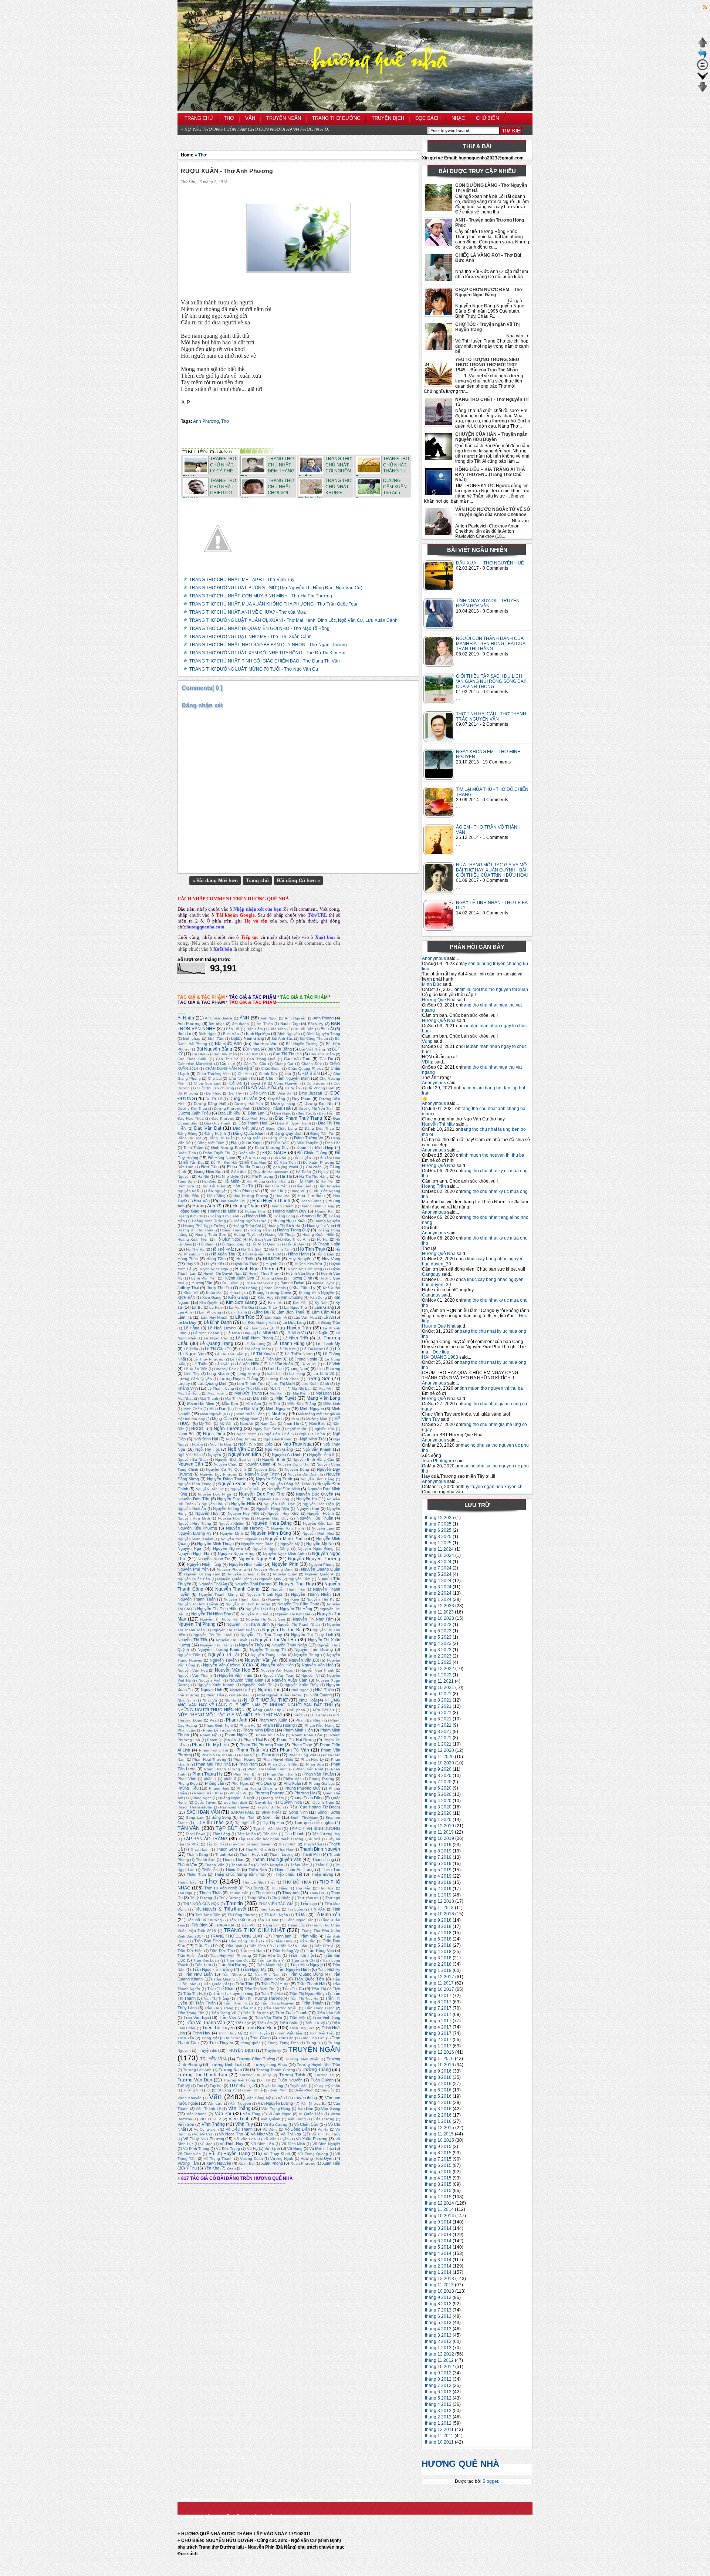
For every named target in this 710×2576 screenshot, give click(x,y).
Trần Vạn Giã (329, 2013)
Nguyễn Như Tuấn (246, 1564)
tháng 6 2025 (438, 1530)
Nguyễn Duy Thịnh (262, 1474)
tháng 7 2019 (438, 1857)
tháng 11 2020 (439, 1757)
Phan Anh (270, 1755)
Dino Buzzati (310, 1093)
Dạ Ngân (293, 1088)
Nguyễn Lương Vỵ (195, 1533)
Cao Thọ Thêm (322, 1054)
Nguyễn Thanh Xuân (242, 1599)
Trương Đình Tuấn (227, 2064)
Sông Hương (329, 1812)
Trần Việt (297, 2018)
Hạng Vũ (298, 1191)
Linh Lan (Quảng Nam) (289, 1369)
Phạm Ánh (237, 1720)
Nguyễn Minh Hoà (318, 1533)
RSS (698, 8)
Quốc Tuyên (205, 1802)
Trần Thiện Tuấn (238, 2003)
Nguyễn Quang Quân (321, 1569)
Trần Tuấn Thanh (291, 2013)
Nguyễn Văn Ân (261, 1660)
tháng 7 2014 (438, 2235)
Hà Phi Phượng (259, 1176)
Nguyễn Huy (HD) (244, 1513)
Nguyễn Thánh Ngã (265, 1594)
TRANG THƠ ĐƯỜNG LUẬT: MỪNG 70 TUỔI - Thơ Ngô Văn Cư (254, 669)
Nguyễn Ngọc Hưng (236, 1554)
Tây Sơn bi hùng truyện (251, 1844)
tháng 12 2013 (439, 2279)
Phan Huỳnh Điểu (278, 1759)
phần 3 (250, 1779)
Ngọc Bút (186, 1434)
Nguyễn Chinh (257, 1464)
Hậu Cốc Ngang (326, 1191)
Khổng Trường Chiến (272, 1292)
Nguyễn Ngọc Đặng (316, 1549)
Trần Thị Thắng (216, 1998)
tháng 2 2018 (438, 1964)
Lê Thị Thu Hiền (229, 1354)
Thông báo (187, 1882)
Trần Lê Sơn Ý (271, 1960)
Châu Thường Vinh (214, 1074)
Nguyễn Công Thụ (294, 1464)
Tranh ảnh (282, 1936)
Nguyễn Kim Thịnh (287, 1528)
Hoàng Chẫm (282, 1206)
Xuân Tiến (331, 2163)
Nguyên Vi (310, 1675)
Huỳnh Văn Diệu (300, 1273)
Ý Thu (191, 2168)
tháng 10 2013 (439, 2291)
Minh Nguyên (278, 1409)
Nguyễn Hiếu (243, 1504)
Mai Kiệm (301, 1393)
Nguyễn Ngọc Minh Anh (284, 1554)
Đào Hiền (327, 1113)
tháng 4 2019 (438, 1876)
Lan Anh (185, 1312)
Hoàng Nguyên (327, 1221)
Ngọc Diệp (214, 1434)
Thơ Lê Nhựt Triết (259, 1882)
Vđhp (427, 1041)
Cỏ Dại (236, 1083)
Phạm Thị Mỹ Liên (210, 1745)
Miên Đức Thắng (302, 1404)
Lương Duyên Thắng (239, 1379)
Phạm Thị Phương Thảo (261, 1745)
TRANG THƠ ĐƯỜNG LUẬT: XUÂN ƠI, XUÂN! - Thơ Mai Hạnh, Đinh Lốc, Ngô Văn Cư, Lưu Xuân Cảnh (293, 620)
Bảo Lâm (255, 1029)
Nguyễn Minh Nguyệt (239, 1539)
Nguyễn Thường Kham (219, 1649)
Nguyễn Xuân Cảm (289, 1680)
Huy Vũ (193, 1264)
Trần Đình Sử (261, 1946)
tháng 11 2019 (439, 1832)
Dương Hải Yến (249, 1104)
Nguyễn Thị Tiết (192, 1640)
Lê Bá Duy (187, 1322)
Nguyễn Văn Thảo (236, 1675)
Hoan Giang (311, 1201)
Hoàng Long (284, 1216)
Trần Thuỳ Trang (219, 2008)
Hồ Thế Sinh (252, 1249)
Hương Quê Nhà (439, 1000)
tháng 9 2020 (438, 1769)
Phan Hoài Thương (209, 1759)
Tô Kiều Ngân (276, 1915)
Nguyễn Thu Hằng (216, 1645)
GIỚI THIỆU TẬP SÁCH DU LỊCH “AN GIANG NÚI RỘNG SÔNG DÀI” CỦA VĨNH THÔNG (491, 681)
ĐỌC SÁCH (275, 1153)
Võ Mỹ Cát (203, 2134)
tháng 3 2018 (438, 1958)
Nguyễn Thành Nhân (311, 1594)
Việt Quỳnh (271, 2119)
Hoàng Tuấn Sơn (211, 1235)
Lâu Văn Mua (305, 1317)
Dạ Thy (235, 1093)
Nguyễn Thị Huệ (255, 1614)
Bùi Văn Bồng (280, 1049)
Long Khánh (218, 1373)
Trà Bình (199, 1925)
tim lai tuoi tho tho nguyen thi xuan (494, 989)
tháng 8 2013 (438, 2304)
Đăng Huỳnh (215, 1134)
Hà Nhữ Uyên (228, 1176)
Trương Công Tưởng (256, 2059)
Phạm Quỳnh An (222, 1740)
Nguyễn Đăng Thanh (226, 1479)
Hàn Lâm (303, 1186)
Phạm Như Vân (270, 1735)
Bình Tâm (216, 1039)
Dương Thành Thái (274, 1108)
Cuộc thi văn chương (215, 1088)
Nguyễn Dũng (297, 1469)
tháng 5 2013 (438, 2323)
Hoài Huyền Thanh (271, 1201)
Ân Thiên (265, 1024)
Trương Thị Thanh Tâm (202, 2075)
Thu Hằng (280, 1888)
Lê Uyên (223, 1364)
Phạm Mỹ (208, 1735)
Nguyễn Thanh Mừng (218, 1594)
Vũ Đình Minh (293, 2144)
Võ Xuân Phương (312, 2139)
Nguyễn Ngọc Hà (193, 1554)
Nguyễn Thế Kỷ (320, 1599)
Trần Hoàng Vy (286, 1951)
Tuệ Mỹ (184, 2086)
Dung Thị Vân (243, 1099)
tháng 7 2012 (438, 2386)
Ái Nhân (186, 1018)
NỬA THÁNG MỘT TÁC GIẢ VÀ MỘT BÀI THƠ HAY (230, 1715)
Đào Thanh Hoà (253, 1123)
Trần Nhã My (329, 1970)
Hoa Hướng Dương (251, 1196)
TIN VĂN (318, 1909)
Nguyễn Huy (207, 1513)
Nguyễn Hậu (213, 1504)
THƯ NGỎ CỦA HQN (201, 1904)
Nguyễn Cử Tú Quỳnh (226, 1469)
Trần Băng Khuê (243, 1941)
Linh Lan (253, 1369)
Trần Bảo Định (207, 1941)
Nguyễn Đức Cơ (209, 1489)
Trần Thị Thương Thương (259, 1998)
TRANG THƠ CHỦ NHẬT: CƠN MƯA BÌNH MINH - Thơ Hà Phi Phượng (261, 596)
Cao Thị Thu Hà (287, 1054)
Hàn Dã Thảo (213, 1186)
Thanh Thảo (233, 1859)
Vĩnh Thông (213, 2124)
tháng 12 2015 (439, 2128)
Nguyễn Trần (189, 1655)
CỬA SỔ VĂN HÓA (259, 1088)
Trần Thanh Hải (311, 1984)
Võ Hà (323, 2129)
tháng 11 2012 (439, 2360)
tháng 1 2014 (438, 2272)
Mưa (295, 1419)
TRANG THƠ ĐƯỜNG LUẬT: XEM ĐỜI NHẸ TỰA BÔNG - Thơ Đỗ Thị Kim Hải (267, 653)
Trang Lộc (296, 1925)
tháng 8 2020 (438, 1776)
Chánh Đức (312, 1064)
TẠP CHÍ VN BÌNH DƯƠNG (315, 1828)
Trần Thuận (312, 2003)
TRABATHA (225, 1925)
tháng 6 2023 (438, 1631)
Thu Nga (185, 1893)
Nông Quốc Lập (267, 1710)
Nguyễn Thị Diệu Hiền (217, 1609)
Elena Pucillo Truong (246, 1167)
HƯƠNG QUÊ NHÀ (460, 2464)
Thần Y (322, 1865)
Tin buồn (295, 1909)
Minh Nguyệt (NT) (215, 1414)
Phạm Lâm (187, 1730)
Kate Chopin (275, 1288)
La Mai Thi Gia (241, 1307)
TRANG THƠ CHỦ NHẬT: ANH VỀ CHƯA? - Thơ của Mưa (248, 612)
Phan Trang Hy (208, 1774)
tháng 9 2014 (438, 2222)
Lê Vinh (334, 1364)
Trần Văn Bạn (196, 2017)
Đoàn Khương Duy (272, 1148)
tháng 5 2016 (438, 2096)
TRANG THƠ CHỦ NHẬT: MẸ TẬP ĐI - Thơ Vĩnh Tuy (242, 580)
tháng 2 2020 (438, 1813)
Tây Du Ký (215, 1844)
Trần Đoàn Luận (293, 1946)
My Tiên (206, 1424)
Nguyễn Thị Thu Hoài (213, 1635)
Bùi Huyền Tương (302, 1044)
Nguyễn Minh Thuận (215, 1544)
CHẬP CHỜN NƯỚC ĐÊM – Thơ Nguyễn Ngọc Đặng (489, 292)
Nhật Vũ (210, 1700)
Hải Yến (327, 1181)
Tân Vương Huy (326, 1834)
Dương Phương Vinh (232, 1108)
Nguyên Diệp (265, 1469)
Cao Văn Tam (297, 1059)
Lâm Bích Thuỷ (290, 1312)
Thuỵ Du (317, 1893)
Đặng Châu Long (282, 1128)
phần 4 (270, 1779)
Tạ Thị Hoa (273, 1823)
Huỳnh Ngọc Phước (255, 1269)
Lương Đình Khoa (283, 1379)
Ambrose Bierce (219, 1018)
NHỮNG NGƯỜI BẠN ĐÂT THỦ (301, 1705)
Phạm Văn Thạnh (217, 1755)
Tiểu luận (308, 1904)
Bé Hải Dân (303, 1029)
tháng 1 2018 (438, 1970)
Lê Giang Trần (328, 1323)
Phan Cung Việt (302, 1755)
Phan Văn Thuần (319, 1774)
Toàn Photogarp (438, 1461)
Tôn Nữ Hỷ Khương (204, 1920)
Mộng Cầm (222, 1419)
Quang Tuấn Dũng (307, 1798)
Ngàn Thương (228, 1429)
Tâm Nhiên (246, 1834)
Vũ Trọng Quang (313, 2154)
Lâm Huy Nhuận (215, 1317)
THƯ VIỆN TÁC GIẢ (276, 1904)
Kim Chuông (292, 1297)
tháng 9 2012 (438, 2373)
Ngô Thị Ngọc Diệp (255, 1444)
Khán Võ (191, 1293)
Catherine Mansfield (195, 1064)
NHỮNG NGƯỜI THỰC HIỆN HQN (211, 1710)
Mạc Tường (217, 1393)
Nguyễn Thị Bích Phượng (248, 1604)
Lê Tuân (200, 1364)
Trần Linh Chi (303, 1960)
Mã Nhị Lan (302, 1388)
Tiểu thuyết (235, 1909)
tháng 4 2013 (438, 2329)
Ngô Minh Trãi (313, 1439)
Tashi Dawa (195, 1834)
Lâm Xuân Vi (276, 1317)
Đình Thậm (194, 1148)
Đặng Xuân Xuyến (247, 1143)
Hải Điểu (209, 1181)
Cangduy (431, 1274)
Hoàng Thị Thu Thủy (195, 1230)
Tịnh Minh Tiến (208, 1915)
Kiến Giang (238, 1297)
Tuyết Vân (299, 2086)
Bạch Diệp (290, 1024)
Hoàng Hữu (255, 1211)
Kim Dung (319, 1297)
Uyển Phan (304, 2090)
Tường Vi (191, 2090)
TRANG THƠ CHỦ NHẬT (254, 1930)
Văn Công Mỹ (259, 2098)
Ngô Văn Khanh (317, 1449)
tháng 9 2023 (438, 1625)
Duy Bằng (277, 1099)
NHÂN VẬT (241, 1695)
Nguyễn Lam (323, 1528)
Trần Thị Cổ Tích (326, 1989)
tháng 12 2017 (439, 1977)
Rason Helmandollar (195, 1807)
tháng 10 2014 (439, 2216)
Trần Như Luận (198, 1974)
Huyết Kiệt (215, 1264)
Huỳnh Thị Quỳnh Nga (223, 1273)
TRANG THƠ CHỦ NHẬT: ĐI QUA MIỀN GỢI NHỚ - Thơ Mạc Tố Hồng (259, 628)
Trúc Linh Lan (313, 2038)
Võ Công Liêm (206, 2129)
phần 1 (210, 1779)
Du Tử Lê (214, 1099)
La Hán (216, 1307)
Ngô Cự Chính (312, 1434)
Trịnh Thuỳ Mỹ (230, 2033)
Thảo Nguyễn (272, 1865)
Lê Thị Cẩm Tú (218, 1349)
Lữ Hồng (297, 1373)
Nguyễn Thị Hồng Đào (211, 1614)
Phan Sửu (315, 1764)
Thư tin (234, 1903)
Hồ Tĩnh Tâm (280, 1249)
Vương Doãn (251, 2159)
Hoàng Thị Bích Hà (284, 1226)
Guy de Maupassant (271, 1172)
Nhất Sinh (186, 1700)
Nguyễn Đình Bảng (317, 1479)
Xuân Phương (303, 2163)
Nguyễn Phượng (231, 1569)
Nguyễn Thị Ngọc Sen (266, 1619)
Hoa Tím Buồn (311, 1196)
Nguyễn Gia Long (274, 1499)
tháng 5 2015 (438, 2172)
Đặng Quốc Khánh (250, 1133)
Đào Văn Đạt (208, 1128)
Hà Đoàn (304, 1172)
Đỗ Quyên (302, 1158)
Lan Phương (210, 1312)
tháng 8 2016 (438, 2077)
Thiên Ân (210, 1870)
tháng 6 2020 (438, 1788)
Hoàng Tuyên (246, 1235)
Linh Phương (329, 1369)
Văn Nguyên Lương (275, 2103)
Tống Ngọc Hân (300, 1920)
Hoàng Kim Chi (190, 1216)
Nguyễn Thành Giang (238, 1589)
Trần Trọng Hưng (320, 2008)
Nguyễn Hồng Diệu (273, 1509)
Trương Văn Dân (195, 2080)
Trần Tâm (244, 1984)
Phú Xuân (292, 1783)
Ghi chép (314, 1167)
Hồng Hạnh (298, 1254)
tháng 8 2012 (438, 2379)
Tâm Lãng (221, 1834)
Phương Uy (305, 1793)
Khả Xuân (332, 1288)
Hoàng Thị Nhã (320, 1225)
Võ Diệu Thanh (239, 2129)
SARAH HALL (243, 1812)
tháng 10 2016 (439, 2065)
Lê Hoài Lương (222, 1328)
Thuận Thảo (210, 1893)
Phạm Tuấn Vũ (252, 1750)
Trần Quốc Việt (216, 1984)
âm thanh (241, 1024)
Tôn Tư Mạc (268, 1920)
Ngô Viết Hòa (189, 1455)
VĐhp (428, 1062)
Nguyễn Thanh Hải (288, 1589)
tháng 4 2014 (438, 2253)
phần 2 (230, 1779)
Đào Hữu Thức (191, 1118)
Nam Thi (291, 1423)
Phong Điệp (188, 1783)
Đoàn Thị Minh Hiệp (315, 1147)
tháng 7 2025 (438, 1524)
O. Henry (318, 1715)
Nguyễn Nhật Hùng (204, 1564)
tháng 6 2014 (438, 2241)
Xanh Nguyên (219, 2163)
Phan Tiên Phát (310, 1769)
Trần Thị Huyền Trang (233, 1993)
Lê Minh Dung (238, 1333)
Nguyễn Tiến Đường (314, 1649)
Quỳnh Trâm (323, 1802)
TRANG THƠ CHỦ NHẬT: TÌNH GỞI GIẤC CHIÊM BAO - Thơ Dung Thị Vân (265, 661)
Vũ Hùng (295, 2149)
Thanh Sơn (206, 1860)
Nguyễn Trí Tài (224, 1655)
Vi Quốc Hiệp (311, 2114)
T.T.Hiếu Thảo (210, 1823)
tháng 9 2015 (438, 2147)
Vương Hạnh (282, 2159)
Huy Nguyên (300, 1259)
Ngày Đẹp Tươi (267, 1429)
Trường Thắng (316, 2070)
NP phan (297, 1710)
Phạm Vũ (247, 1755)
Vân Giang (331, 2108)
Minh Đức (432, 984)
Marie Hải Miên (201, 1403)
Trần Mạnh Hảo (270, 1965)
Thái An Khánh (258, 1849)
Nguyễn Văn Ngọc (277, 1670)
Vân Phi (223, 2114)
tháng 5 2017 (438, 2021)
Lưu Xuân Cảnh (315, 1384)
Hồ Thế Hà (195, 1249)
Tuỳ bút (216, 2086)
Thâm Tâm (299, 1865)
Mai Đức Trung (248, 1393)
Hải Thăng (281, 1181)
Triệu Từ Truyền (219, 2028)
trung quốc (251, 2043)
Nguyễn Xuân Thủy (302, 1685)
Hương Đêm (272, 1278)
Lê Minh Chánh (206, 1333)
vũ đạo (207, 2144)
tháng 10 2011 (439, 2442)
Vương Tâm (188, 2163)
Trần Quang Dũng (306, 1974)
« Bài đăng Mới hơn (215, 881)
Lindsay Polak (226, 1369)
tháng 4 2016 (438, 2103)
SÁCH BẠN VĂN (203, 1812)
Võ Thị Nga (291, 2134)
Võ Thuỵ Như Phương (204, 2139)
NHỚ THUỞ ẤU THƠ (266, 1700)
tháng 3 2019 (438, 1882)
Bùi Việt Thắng (312, 1049)
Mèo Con (253, 1404)
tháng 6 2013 (438, 2316)
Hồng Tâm (216, 1259)
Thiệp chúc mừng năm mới (240, 1874)
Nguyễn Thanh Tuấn (197, 1599)
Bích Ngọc (207, 1034)
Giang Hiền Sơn (208, 1171)
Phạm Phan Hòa (307, 1735)
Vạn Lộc (327, 2090)
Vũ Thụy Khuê (277, 2154)
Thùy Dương (230, 1898)
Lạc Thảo (269, 1307)
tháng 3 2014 (438, 2260)
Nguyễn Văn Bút (304, 1660)
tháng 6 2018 (438, 1939)
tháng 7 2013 (438, 2310)
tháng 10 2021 (439, 1687)
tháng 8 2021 (438, 1700)
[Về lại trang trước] (703, 58)
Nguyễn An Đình (287, 1454)
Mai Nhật (185, 1398)
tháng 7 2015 (438, 2159)
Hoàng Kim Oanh (224, 1216)
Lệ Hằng (192, 1328)
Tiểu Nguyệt (205, 1909)
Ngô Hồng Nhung (241, 1439)
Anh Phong (324, 1018)
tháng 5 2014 (438, 2247)
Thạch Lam (200, 1849)
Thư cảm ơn (308, 1898)
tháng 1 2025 (438, 1543)
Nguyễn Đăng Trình (274, 1479)
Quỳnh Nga (291, 1802)
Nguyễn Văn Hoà (318, 1665)
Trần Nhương (234, 1974)
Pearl (214, 1720)
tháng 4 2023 (438, 1643)
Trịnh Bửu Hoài (261, 2028)
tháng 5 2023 (438, 1637)
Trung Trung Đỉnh (283, 2043)
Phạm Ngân (236, 1735)
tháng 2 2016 (438, 2115)
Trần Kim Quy (238, 1960)
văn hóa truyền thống (298, 2098)
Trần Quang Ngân (267, 1979)
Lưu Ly (184, 1383)
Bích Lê (184, 1034)
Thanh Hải (224, 1855)
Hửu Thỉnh (229, 1283)
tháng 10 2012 (439, 2367)
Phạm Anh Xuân (273, 1720)
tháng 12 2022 (439, 1669)
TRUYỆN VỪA (213, 2059)
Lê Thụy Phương (208, 1359)
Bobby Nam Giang (248, 1038)
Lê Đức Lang (294, 1322)
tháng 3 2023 (438, 1650)
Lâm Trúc (245, 1317)
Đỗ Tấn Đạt (194, 1162)
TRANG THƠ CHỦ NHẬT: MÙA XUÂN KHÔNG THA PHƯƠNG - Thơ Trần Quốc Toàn (274, 604)
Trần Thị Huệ (195, 1994)
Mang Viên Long (323, 1398)
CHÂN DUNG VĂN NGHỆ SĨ (230, 1068)
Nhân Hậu (215, 1695)
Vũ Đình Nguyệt (326, 2144)
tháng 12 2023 (439, 1606)
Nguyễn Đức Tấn (193, 1499)
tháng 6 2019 (438, 1864)
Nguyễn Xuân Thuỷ (259, 1685)
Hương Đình (301, 1278)
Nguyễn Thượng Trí (268, 1650)
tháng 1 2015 (438, 2197)
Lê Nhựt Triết (296, 1338)
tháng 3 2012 (438, 2411)
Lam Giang (324, 1307)
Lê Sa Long (255, 1344)
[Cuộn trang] (703, 80)
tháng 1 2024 (438, 1599)
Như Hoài (308, 1700)
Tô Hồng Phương (243, 1915)
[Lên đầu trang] (703, 47)
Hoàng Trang (231, 1230)
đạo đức (305, 1113)
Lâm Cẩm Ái (323, 1312)
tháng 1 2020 (438, 1820)
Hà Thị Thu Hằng (314, 1176)
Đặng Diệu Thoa (319, 1128)
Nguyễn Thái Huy (296, 1584)
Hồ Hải (323, 1239)
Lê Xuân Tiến (196, 1369)
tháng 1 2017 (438, 2046)
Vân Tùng (252, 2114)
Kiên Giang (212, 1297)
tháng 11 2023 (439, 1612)
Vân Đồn (306, 2108)
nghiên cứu (325, 1429)
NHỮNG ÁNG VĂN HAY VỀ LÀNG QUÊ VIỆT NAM (259, 1702)
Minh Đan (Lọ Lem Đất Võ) (234, 1409)
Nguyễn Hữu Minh (194, 1518)
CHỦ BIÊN (309, 1073)
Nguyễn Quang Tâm (202, 1574)
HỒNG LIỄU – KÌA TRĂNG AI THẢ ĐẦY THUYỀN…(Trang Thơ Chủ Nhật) (490, 475)
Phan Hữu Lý (312, 1759)
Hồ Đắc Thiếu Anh (294, 1239)
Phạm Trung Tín (214, 1750)
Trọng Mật (210, 2038)
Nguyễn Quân (285, 1574)
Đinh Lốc (333, 1143)
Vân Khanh (197, 2114)
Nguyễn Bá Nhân (193, 1459)
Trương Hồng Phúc (269, 2064)
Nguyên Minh (231, 1533)
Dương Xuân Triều (194, 1113)
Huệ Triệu (245, 1259)
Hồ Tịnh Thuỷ (312, 1249)
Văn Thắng (239, 2108)
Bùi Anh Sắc (282, 1039)
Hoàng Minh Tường (209, 1221)
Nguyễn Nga (189, 1548)
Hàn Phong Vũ (246, 1191)
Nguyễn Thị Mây (438, 1124)
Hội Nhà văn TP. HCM (262, 1254)
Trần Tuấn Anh (256, 2013)
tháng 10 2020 (439, 1763)
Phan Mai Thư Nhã (213, 1764)
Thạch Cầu (313, 1844)
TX (208, 2090)
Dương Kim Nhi (319, 1103)
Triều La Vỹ (315, 2023)
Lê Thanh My (328, 1343)
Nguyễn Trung (307, 1655)
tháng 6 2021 (438, 1713)
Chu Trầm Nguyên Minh (288, 1078)
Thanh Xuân (242, 1865)
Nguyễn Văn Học (232, 1670)
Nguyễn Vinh (210, 1680)
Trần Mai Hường (233, 1965)
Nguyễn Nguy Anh (258, 1559)
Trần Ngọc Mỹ (253, 1969)
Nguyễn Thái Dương (253, 1584)
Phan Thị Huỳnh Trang (268, 1769)
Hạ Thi (286, 1176)
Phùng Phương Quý (303, 1788)
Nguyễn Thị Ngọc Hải (219, 1619)
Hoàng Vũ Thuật (280, 1235)
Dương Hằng (283, 1103)
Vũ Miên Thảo (322, 2148)
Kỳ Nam (322, 1303)
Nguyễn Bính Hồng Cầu (314, 1459)
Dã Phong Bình (321, 1088)
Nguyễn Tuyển (223, 1660)
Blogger (490, 2481)
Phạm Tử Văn (295, 1750)
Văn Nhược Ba (314, 2103)
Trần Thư (248, 2008)
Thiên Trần (196, 1874)
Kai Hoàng (248, 1288)
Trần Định (234, 1946)
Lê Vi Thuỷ (310, 1364)
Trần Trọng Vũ (224, 2013)
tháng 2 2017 (438, 2040)
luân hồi (274, 1374)
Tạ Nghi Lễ (245, 1823)
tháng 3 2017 (438, 2033)
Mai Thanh (209, 1398)
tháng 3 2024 (438, 1587)
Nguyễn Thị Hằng (296, 1609)
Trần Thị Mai (272, 1994)
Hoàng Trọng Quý (293, 1230)
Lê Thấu (191, 1349)
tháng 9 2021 (438, 1694)
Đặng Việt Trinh (211, 1143)
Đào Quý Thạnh (218, 1123)
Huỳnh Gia (275, 1264)
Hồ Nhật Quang (265, 1244)
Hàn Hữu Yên (275, 1186)
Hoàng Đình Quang (317, 1206)
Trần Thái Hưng (275, 1984)
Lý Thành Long (221, 1388)
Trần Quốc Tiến (309, 1979)
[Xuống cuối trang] (703, 91)
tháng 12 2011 (439, 2430)
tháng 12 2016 (439, 2052)
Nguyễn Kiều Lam (319, 1523)
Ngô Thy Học (208, 1449)
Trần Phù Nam (267, 1974)
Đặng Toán (251, 1138)
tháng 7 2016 (438, 2084)
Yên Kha (212, 2168)
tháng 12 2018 (439, 1901)
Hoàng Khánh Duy (290, 1211)
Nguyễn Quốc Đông (234, 1579)
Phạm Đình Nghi (218, 1725)
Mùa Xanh (274, 1419)
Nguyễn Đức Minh (284, 1489)
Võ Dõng (270, 2129)
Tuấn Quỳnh (322, 2080)
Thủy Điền (256, 1898)
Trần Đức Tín (221, 1951)
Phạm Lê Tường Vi (220, 1730)
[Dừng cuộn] (703, 69)
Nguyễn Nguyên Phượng (314, 1559)
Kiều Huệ (266, 1297)
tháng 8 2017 (438, 2002)
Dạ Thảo (214, 1093)
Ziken (231, 2168)
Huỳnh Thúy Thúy (264, 1273)
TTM (267, 2080)
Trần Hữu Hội (301, 1955)
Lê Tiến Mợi (271, 1359)
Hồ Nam (206, 1244)
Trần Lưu (203, 1965)
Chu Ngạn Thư (242, 1078)
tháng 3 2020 (438, 1807)
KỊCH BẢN (186, 1297)
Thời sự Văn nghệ (221, 1888)
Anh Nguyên (296, 1018)
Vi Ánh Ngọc (280, 2114)
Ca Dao (199, 1054)
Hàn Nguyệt (216, 1191)
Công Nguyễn (286, 1083)
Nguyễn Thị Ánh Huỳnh (198, 1604)
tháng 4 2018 (438, 1952)
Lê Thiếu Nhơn (299, 1354)
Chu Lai (215, 1078)
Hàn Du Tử (243, 1186)
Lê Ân (329, 1317)
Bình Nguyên (289, 1034)
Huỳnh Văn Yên (203, 1278)
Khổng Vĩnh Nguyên (317, 1293)
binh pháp (192, 1039)
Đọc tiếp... (442, 1352)
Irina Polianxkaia (260, 1283)
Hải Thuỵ (305, 1181)
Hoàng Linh (256, 1216)
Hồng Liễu (326, 1254)
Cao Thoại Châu (192, 1059)
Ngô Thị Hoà (221, 1444)
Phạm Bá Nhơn (309, 1720)
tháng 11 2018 (439, 1908)
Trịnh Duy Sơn (302, 2028)
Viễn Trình (239, 2119)
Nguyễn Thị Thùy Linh (312, 1635)
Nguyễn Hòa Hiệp (318, 1504)
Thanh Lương (282, 1855)
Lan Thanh (238, 1312)
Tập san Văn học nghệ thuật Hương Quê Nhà (280, 1839)
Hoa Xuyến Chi (232, 1201)
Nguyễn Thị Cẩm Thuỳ (298, 1604)
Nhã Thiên (324, 1690)
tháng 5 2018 (438, 1945)
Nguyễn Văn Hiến (277, 1665)
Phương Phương (269, 1793)
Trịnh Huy (202, 2033)
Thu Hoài (327, 1888)
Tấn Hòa (270, 1834)
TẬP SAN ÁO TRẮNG (205, 1839)
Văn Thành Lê (208, 2109)
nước (298, 1715)
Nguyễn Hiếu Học (279, 1504)
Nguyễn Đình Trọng (195, 1484)
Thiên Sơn (258, 1870)
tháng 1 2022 (438, 1675)
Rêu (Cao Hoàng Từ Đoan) (315, 1807)
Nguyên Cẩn (190, 1464)
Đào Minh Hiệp (255, 1118)
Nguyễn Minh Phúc (285, 1539)
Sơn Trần (272, 1817)
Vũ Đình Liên (263, 2144)
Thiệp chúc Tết (288, 1874)
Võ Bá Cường (275, 2125)
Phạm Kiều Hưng (320, 1725)
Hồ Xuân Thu (223, 1254)
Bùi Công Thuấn (314, 1039)
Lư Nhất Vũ (324, 1374)
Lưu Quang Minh (212, 1383)
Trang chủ (257, 881)
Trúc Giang (260, 2038)
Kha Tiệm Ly (304, 1288)
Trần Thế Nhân (221, 1989)
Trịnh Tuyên (259, 2033)
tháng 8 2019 (438, 1851)
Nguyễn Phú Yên (193, 1569)
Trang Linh (271, 1925)
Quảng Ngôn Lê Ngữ (236, 1798)
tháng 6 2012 (438, 2392)
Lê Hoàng (253, 1328)
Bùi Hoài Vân (265, 1043)
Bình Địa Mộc (258, 1034)
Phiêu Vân (293, 1779)
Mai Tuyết (286, 1398)
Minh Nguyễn (312, 1409)
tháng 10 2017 (439, 1989)
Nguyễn (214, 1455)
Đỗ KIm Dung (255, 1158)
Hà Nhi (203, 1176)
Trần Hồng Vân (320, 1950)
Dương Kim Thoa (192, 1108)
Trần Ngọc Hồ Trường (213, 1969)
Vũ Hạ (252, 2149)
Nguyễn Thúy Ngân (289, 1645)
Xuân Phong (272, 2163)
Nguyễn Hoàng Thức (231, 1509)
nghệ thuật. (297, 1429)
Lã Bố (197, 1307)
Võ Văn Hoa (245, 2139)
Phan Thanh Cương (222, 1769)
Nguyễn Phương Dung (274, 1569)
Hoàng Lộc (312, 1216)
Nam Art (247, 1424)
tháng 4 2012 (438, 2404)
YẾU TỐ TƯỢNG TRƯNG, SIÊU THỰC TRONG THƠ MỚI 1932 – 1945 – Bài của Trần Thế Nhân (488, 365)
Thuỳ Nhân (281, 1898)
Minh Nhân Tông (251, 1414)
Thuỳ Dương (201, 1898)
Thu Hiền (303, 1888)
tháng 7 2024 (438, 1568)
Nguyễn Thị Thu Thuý (261, 1635)
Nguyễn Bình (274, 1459)
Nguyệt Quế (240, 1690)
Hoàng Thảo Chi (247, 1226)
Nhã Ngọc (300, 1690)
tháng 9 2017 (438, 1996)
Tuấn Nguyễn (290, 2080)
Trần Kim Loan (206, 1960)
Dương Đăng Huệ (210, 1104)
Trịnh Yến (186, 2038)
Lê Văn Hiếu (248, 1364)
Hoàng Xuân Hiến (318, 1235)
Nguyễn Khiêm (231, 1523)
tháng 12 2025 (439, 1518)
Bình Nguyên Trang (323, 1034)
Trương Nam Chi (234, 2070)
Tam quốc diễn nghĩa (314, 1823)
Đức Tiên (210, 1167)
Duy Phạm (302, 1099)
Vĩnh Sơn (186, 2124)
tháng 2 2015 (438, 2191)
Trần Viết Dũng (326, 2017)
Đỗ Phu (280, 1158)
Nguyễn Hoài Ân (192, 1509)
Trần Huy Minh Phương (231, 1955)
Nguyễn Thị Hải (259, 1609)
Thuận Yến (239, 1893)
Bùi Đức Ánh (228, 1043)
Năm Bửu (317, 1424)
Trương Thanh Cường (275, 2070)
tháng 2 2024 (438, 1593)
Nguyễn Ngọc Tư (214, 1559)
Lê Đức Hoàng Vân (259, 1323)
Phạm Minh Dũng (258, 1730)
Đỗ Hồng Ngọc (222, 1158)
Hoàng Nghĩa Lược (249, 1221)
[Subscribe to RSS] (353, 439)
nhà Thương (188, 1695)
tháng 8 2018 (438, 1926)
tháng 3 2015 (438, 2184)
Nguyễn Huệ (308, 1508)
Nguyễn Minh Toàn (257, 1544)
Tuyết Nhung (272, 2086)
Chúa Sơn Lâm (208, 1083)
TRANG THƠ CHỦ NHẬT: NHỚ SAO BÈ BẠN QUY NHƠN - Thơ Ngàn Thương (268, 645)
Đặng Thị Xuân (222, 1138)
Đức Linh (185, 1167)
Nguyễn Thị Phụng (197, 1624)
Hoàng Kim (325, 1211)
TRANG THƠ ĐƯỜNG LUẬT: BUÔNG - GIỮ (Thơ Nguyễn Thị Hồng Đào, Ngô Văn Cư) (276, 588)
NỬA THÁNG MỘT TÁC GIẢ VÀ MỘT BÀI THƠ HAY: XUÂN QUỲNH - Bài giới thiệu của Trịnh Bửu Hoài (493, 870)
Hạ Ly (323, 1172)
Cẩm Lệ (227, 1063)
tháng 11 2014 (439, 2209)
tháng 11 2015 (439, 2134)
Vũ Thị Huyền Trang (229, 2154)
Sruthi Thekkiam (304, 1818)
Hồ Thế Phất (222, 1249)
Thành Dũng (197, 1855)
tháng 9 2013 (438, 2297)
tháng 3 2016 (438, 2109)
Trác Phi (248, 1925)
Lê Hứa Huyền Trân (290, 1328)
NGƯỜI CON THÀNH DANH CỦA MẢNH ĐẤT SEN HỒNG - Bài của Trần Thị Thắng (491, 644)
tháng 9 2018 (438, 1920)
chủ (288, 1074)
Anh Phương (206, 421)
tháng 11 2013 (439, 2285)
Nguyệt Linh (212, 1690)
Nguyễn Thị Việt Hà (276, 1640)
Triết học (243, 2023)
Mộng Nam (249, 1419)
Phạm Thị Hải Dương (296, 1740)
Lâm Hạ (185, 1317)
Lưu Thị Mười (283, 1384)
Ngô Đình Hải (206, 1439)
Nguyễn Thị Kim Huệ (293, 1614)
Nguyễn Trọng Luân (268, 1655)
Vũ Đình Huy (231, 2144)
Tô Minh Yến (327, 1915)
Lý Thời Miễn (252, 1388)
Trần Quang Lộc (228, 1979)
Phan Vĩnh (187, 1779)
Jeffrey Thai (188, 1288)
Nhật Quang (320, 1695)
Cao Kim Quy (255, 1054)
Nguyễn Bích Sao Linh (235, 1459)
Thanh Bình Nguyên (320, 1849)
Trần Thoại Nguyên (278, 2003)
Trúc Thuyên (221, 2043)
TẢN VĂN (189, 1828)
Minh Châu (193, 1409)
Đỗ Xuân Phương (319, 1162)
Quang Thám (272, 1798)
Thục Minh (265, 1893)
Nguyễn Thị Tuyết (232, 1640)
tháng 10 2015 (439, 2140)
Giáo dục (239, 1172)
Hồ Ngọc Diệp (232, 1244)
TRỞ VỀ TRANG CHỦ (204, 2500)
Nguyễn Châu (226, 1464)
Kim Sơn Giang (241, 1302)
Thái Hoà (285, 1849)
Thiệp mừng (322, 1874)
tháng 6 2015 (438, 2165)
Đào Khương (223, 1118)
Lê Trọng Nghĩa (303, 1359)
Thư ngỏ (333, 1898)
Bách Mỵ (316, 1024)
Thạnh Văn (214, 1865)
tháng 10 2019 (439, 1838)
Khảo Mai (214, 1293)
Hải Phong (256, 1181)
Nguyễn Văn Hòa (193, 1670)
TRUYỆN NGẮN (314, 2049)
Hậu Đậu (191, 1196)
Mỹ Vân (226, 1424)
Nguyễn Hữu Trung (194, 1523)
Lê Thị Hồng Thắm (255, 1349)
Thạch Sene (227, 1849)
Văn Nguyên (240, 2103)
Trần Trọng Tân (191, 2013)
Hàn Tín (276, 1191)
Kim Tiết (275, 1302)
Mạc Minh (327, 1388)
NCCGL (198, 1429)
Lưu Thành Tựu (251, 1384)
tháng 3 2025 (438, 1537)
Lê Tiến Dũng (242, 1359)
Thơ (202, 155)
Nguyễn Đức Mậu (245, 1489)
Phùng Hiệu (219, 1788)
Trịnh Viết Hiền (290, 2033)
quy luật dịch (236, 1802)
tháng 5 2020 (438, 1794)
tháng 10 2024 (439, 1555)
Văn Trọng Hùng (276, 2109)
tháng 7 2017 (438, 2008)
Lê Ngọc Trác (216, 1338)
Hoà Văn (202, 1201)
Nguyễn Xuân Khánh (216, 1685)
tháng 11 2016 (439, 2059)
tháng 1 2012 (438, 2423)
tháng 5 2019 (438, 1870)
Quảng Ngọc (201, 1798)
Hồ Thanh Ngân (326, 1244)
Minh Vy (280, 1414)
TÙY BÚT (239, 2086)
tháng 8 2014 (438, 2228)
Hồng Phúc (188, 1259)
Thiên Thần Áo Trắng (294, 1869)
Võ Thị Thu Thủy (326, 2134)
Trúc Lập (286, 2038)
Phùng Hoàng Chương (257, 1788)
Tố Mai (301, 1915)
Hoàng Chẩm (246, 1206)
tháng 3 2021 (438, 1732)
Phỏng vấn (214, 1783)
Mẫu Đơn (230, 1404)
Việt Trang (297, 2119)
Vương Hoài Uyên (317, 2158)
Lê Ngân (321, 1333)
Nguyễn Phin (285, 1564)
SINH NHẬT (272, 1812)
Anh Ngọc (269, 1018)
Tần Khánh (295, 1834)
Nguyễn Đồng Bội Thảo (290, 1484)
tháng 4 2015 (438, 2178)
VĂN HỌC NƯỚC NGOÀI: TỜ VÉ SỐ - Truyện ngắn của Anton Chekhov (493, 512)
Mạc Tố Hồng (189, 1393)
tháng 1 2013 (438, 2348)
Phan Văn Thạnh (282, 1774)
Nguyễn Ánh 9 (322, 1455)
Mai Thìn (261, 1398)
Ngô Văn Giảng (279, 1449)
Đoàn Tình (187, 1153)
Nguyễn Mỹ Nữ (320, 1544)
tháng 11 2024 (439, 1549)
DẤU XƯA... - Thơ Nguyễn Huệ (490, 563)
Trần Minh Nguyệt (306, 1965)
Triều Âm (265, 2023)
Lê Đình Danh (218, 1322)
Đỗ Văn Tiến (285, 1162)
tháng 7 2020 (438, 1782)
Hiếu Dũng (216, 1196)
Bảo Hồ (233, 1029)
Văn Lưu (215, 2103)
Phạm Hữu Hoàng (279, 1725)
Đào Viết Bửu (245, 1128)
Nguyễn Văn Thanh (317, 1670)
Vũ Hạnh (272, 2148)
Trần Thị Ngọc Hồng (307, 1994)
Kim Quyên (209, 1303)
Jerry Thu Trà (219, 1288)
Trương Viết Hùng (239, 2080)
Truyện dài (207, 2050)
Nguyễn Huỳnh (320, 1513)
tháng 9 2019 (438, 1845)
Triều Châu (289, 2023)
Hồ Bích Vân (260, 1239)
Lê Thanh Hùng (289, 1343)
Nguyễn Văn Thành (195, 1675)
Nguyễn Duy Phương (219, 1474)
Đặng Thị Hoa (190, 1138)
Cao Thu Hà (227, 1059)
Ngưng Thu (269, 1690)
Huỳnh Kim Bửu (308, 1264)
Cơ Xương (316, 1083)
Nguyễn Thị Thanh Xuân (234, 1630)
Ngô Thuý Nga (297, 1444)
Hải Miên (231, 1181)
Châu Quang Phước (306, 1068)
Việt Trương (324, 2119)
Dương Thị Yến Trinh (317, 1108)
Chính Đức (268, 1074)
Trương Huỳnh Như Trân (319, 2065)
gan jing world (286, 1167)
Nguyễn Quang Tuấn (246, 1574)
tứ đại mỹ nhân (327, 2086)
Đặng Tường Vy (309, 1138)
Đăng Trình (277, 1138)
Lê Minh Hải (268, 1333)
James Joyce (323, 1283)
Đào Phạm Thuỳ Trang (298, 1118)
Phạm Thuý (302, 1745)
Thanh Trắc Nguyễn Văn (277, 1859)
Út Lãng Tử (227, 2090)
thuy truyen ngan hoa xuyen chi (492, 1487)
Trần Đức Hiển (190, 1951)
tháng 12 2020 (439, 1750)
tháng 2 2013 (438, 2341)
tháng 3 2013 (438, 2335)
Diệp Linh (258, 1093)
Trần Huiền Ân (190, 1955)
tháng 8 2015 (438, 2153)
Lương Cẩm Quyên (195, 1379)
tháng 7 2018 (438, 1933)
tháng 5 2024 (438, 1574)
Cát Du (326, 1059)
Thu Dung (254, 1888)
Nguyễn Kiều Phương (197, 1528)
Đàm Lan (256, 1113)
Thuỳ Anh (291, 1893)
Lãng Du (261, 1312)
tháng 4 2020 (438, 1801)
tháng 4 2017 (438, 2027)
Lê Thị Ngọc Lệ (315, 1349)
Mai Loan (324, 1393)
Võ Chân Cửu (306, 2124)
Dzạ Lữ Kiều (229, 1113)
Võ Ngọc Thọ (231, 2134)
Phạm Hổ (248, 1725)
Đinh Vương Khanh (229, 1147)
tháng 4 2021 (438, 1725)
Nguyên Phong (322, 1565)
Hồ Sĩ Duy (295, 1244)
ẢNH (244, 1018)
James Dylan (293, 1283)
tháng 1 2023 (438, 1662)
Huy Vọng (331, 1259)
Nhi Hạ (230, 1700)
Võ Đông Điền (297, 2129)
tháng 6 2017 (438, 2014)
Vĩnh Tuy (431, 1419)
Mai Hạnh (278, 1393)
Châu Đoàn (271, 1068)
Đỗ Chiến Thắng (312, 1153)
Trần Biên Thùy (279, 1941)
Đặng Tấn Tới (322, 1134)
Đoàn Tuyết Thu (217, 1153)
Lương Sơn (318, 1379)
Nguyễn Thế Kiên (284, 1599)
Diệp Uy (284, 1093)
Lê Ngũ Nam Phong (254, 1338)
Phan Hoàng (244, 1759)
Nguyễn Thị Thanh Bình (248, 1624)
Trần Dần (307, 1941)
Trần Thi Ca (293, 1989)
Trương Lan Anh (197, 2070)
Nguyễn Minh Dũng (271, 1533)
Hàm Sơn (186, 1186)
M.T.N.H (277, 1388)
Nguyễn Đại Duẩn (303, 1474)
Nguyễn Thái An (213, 1584)
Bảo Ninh (278, 1029)
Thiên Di (233, 1869)
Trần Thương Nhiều (280, 2008)
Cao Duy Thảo (225, 1054)
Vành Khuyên (190, 2098)
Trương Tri (324, 2075)
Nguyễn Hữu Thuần (315, 1518)
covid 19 (259, 1083)
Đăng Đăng (187, 1134)
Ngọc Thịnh (247, 1434)
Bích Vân (231, 1034)
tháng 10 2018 (439, 1914)
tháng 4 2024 (438, 1581)
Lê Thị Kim (286, 1349)
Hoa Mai (283, 1196)
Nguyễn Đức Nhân (214, 1494)
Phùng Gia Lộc (322, 1783)
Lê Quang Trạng (217, 1343)
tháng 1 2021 (438, 1744)
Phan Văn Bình (247, 1774)
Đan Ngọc (283, 1113)
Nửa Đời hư (324, 1710)
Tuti (200, 2086)
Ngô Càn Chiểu (278, 1434)
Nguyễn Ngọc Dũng (271, 1549)
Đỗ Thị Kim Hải (224, 1162)
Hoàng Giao (188, 1211)
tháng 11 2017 (439, 1983)
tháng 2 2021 (438, 1738)
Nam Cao (268, 1424)
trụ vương (234, 2038)
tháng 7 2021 (438, 1706)
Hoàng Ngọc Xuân (290, 1221)
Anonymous (434, 958)
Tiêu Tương (270, 1909)
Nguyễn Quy (270, 1579)
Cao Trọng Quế (261, 1059)
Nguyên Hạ (307, 1499)
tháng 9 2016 (438, 2071)
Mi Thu (274, 1404)
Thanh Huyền (251, 1855)
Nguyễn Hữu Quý (273, 1518)
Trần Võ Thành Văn (205, 2023)
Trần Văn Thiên (269, 2018)
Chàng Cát (284, 1064)
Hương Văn (202, 1283)
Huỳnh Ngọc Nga (213, 1269)
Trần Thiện (205, 2003)
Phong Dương (322, 1779)
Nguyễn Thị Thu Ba (282, 1630)
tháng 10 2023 (439, 1618)
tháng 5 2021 (438, 1719)
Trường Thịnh (292, 2075)
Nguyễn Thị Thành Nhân (299, 1624)
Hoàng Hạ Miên (222, 1211)
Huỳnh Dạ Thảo (245, 1264)
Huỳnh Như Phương (304, 1269)
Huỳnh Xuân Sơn (239, 1278)
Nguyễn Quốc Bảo (194, 1579)
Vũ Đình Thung (196, 2149)
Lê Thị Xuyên (263, 1354)
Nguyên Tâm (300, 1579)
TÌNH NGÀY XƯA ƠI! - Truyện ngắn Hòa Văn (488, 603)
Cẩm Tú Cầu (255, 1064)
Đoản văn (247, 1153)
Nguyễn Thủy (251, 1645)
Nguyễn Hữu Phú (234, 1518)
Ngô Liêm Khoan (278, 1439)
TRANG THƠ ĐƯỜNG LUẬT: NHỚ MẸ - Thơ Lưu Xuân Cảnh (251, 637)
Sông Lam (195, 1818)
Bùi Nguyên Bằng (214, 1049)
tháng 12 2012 (439, 2354)
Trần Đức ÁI (324, 1946)
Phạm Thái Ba (256, 1740)
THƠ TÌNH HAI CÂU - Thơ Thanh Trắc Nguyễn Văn (491, 717)
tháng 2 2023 (438, 1656)
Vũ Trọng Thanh (218, 2159)
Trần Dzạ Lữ (206, 1946)
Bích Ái (327, 1029)
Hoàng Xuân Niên (193, 1239)
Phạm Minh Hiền (298, 1730)
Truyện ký (273, 2051)
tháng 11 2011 (439, 2436)
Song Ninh (298, 1812)
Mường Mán (317, 1419)
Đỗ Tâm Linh (329, 1158)
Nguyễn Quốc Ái (320, 1574)
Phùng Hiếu (188, 1788)
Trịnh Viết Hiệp (322, 2033)
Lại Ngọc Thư (296, 1307)
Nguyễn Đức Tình (234, 1499)
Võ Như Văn (262, 2134)
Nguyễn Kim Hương (244, 1528)
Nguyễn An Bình (245, 1454)
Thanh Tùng (323, 1859)
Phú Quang (266, 1783)
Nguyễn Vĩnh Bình (246, 1680)
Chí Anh (245, 1074)
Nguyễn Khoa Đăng (272, 1523)
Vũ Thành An (189, 2154)
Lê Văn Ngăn (281, 1364)
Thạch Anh (287, 1844)
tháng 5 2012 (438, 2398)
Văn (215, 2097)
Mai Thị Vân (236, 1398)
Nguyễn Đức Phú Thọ (262, 1494)
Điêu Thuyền (307, 1143)
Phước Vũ (239, 1793)
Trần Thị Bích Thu (260, 1989)
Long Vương (249, 1374)
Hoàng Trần (434, 1186)
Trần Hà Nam (252, 1950)
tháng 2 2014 (438, 2266)
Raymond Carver (234, 1807)
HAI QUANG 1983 (440, 1357)
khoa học (238, 1293)
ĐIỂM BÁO (280, 1143)
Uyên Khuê (253, 2090)
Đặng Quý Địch (288, 1133)
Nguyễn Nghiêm (228, 1548)
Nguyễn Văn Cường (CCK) (228, 1665)
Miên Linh (332, 1404)
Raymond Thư (269, 1807)
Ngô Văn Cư (241, 1449)
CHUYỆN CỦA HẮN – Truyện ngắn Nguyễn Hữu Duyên (491, 437)
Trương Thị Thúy (255, 2075)
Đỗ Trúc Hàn (256, 1162)
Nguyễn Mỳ (290, 1544)
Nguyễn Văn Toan (278, 1675)
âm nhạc (217, 1024)
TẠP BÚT (226, 1828)
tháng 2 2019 (438, 1889)
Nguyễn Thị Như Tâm (313, 1619)
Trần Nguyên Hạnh (293, 1969)
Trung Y (313, 2043)
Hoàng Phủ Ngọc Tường (204, 1226)
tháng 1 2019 (438, 1895)
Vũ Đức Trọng (228, 2149)
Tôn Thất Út (240, 1920)
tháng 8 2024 (438, 1562)
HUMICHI (272, 1259)
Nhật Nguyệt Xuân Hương (280, 1695)
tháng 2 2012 (438, 2417)
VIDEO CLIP (210, 2119)
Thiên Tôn (331, 1869)
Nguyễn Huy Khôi (283, 1513)
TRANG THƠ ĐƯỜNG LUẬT (236, 1936)
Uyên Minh (279, 2090)
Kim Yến (300, 1303)
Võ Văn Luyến (276, 2139)
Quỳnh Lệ (264, 1802)
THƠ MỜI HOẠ (297, 1882)
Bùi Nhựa (251, 1049)
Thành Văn (187, 1865)
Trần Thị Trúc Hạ (304, 1998)
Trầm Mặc (308, 1936)
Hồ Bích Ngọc (228, 1239)
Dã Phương (188, 1093)
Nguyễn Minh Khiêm (195, 1539)
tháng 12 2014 (439, 2203)
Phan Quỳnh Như (283, 1764)
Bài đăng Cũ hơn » (298, 881)
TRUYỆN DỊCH (241, 2050)
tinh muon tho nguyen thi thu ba (493, 1155)
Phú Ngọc (240, 1783)
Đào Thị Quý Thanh (294, 1123)
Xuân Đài (246, 2163)
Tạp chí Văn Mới (268, 1829)
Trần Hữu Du (270, 1955)
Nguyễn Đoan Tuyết (239, 1484)
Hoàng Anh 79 (207, 1206)
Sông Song (222, 1817)
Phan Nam (248, 1764)
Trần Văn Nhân (233, 2017)
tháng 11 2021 (439, 1681)
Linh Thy (192, 1374)
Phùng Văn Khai (209, 1793)
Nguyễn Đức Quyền (315, 1494)
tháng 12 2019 (439, 1826)
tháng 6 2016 (438, 2090)
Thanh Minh (311, 1854)
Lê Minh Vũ (295, 1333)
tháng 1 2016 (438, 2121)
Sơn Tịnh (247, 1818)
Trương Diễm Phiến (302, 2059)
